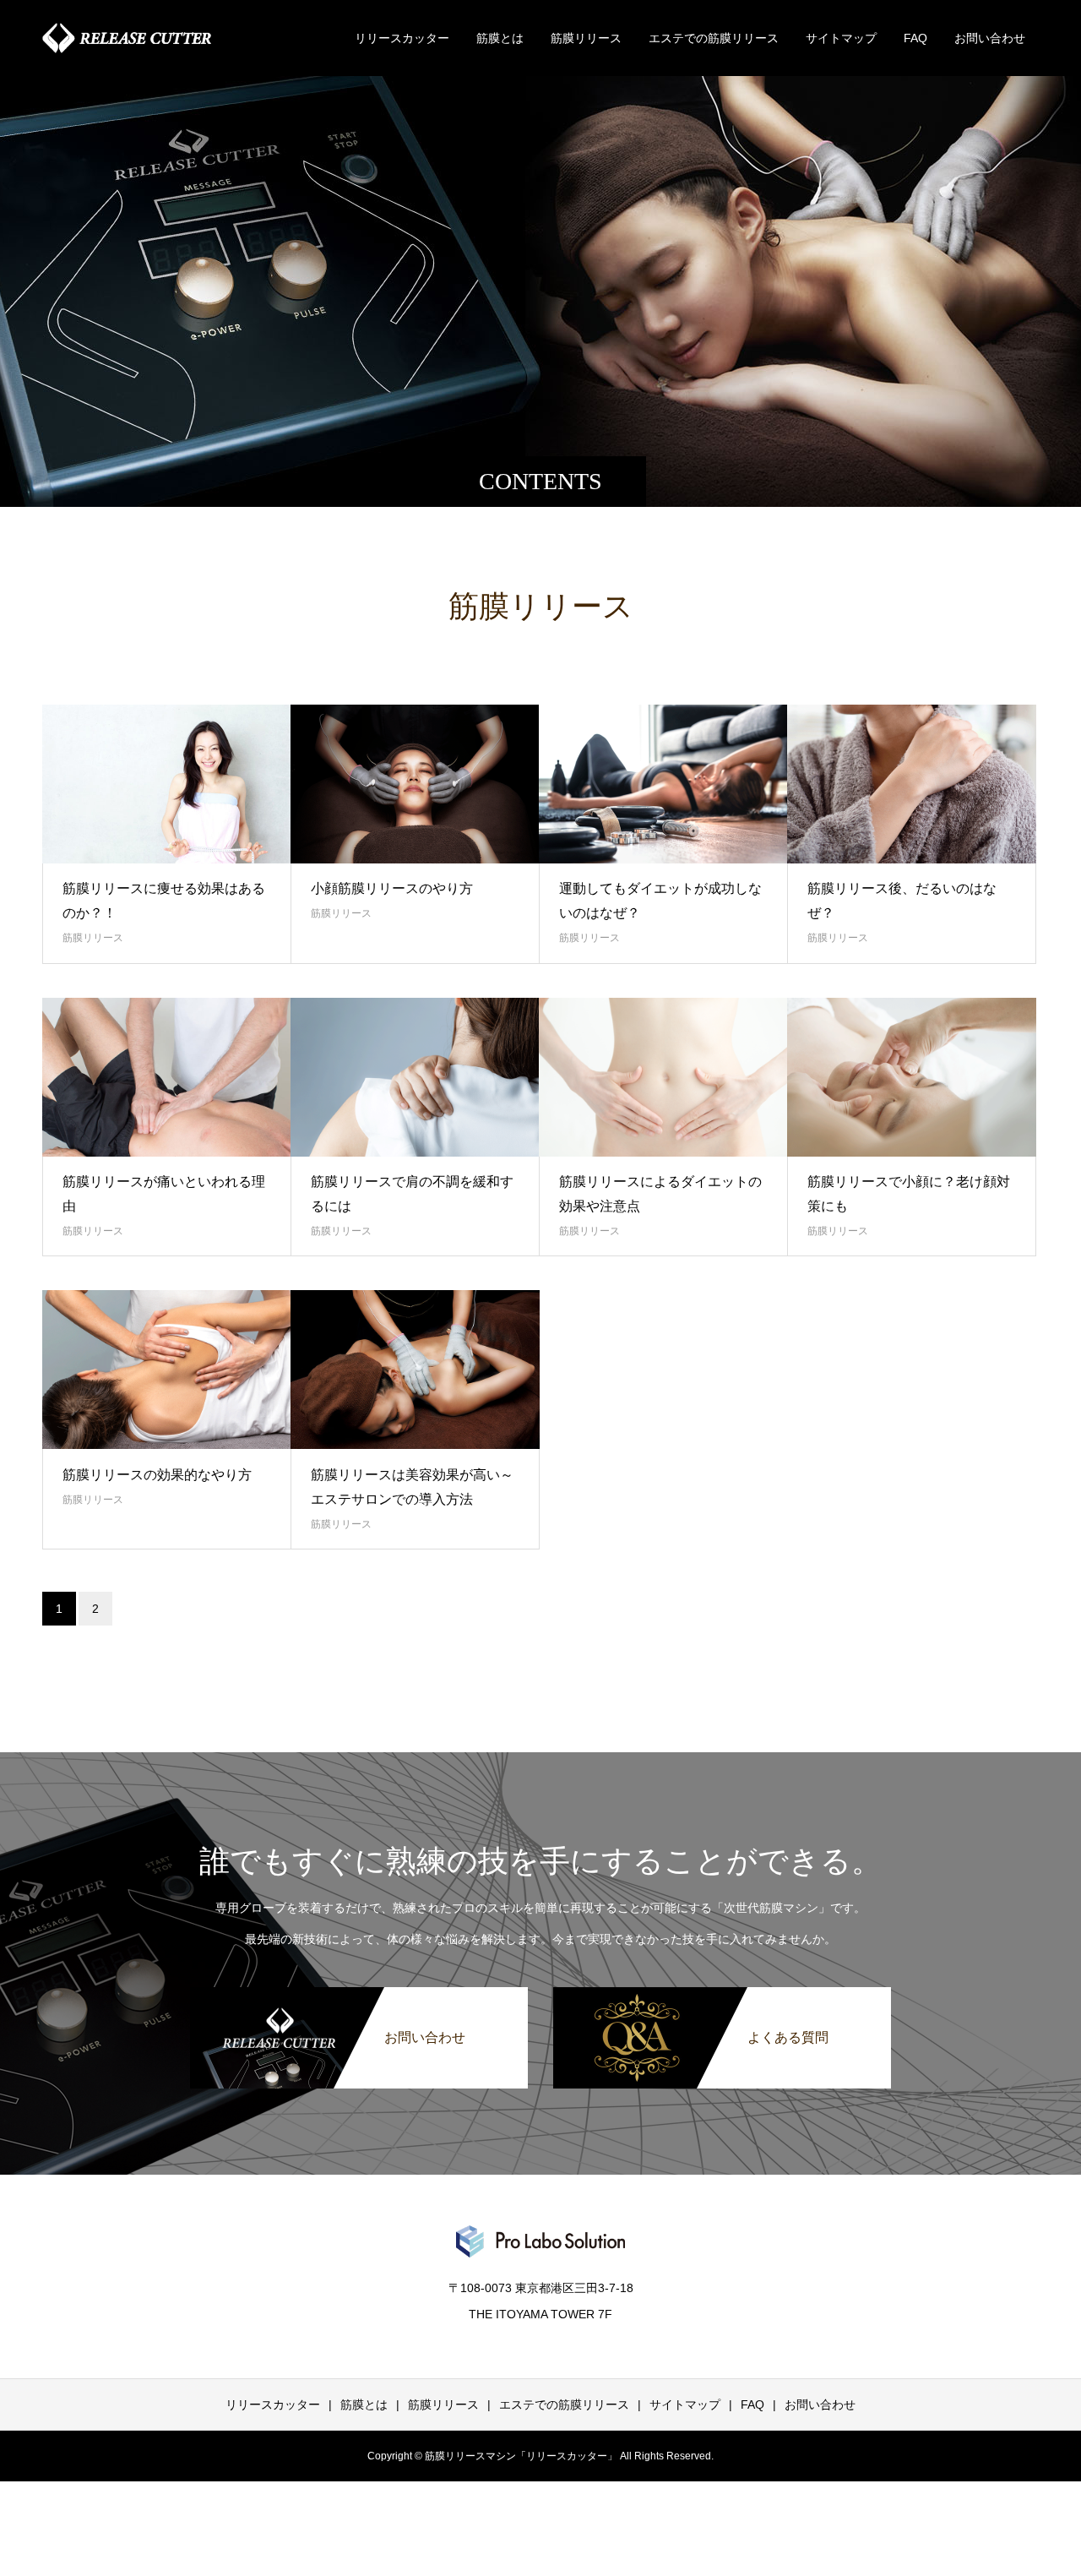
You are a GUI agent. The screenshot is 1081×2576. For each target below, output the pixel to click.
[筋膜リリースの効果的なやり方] (167, 1370)
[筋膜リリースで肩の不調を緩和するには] (415, 1077)
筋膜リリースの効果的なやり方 (157, 1475)
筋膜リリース (586, 38)
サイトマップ (841, 38)
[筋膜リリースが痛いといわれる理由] (167, 1077)
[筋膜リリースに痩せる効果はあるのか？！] (167, 784)
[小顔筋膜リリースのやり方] (415, 784)
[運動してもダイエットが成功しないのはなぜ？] (663, 784)
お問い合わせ (990, 38)
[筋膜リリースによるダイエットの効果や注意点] (663, 1077)
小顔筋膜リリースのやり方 (392, 888)
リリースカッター (402, 38)
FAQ (915, 38)
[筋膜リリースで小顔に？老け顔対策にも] (912, 1077)
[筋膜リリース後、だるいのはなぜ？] (912, 784)
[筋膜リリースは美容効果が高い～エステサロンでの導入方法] (415, 1370)
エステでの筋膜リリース (714, 38)
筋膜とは (500, 38)
